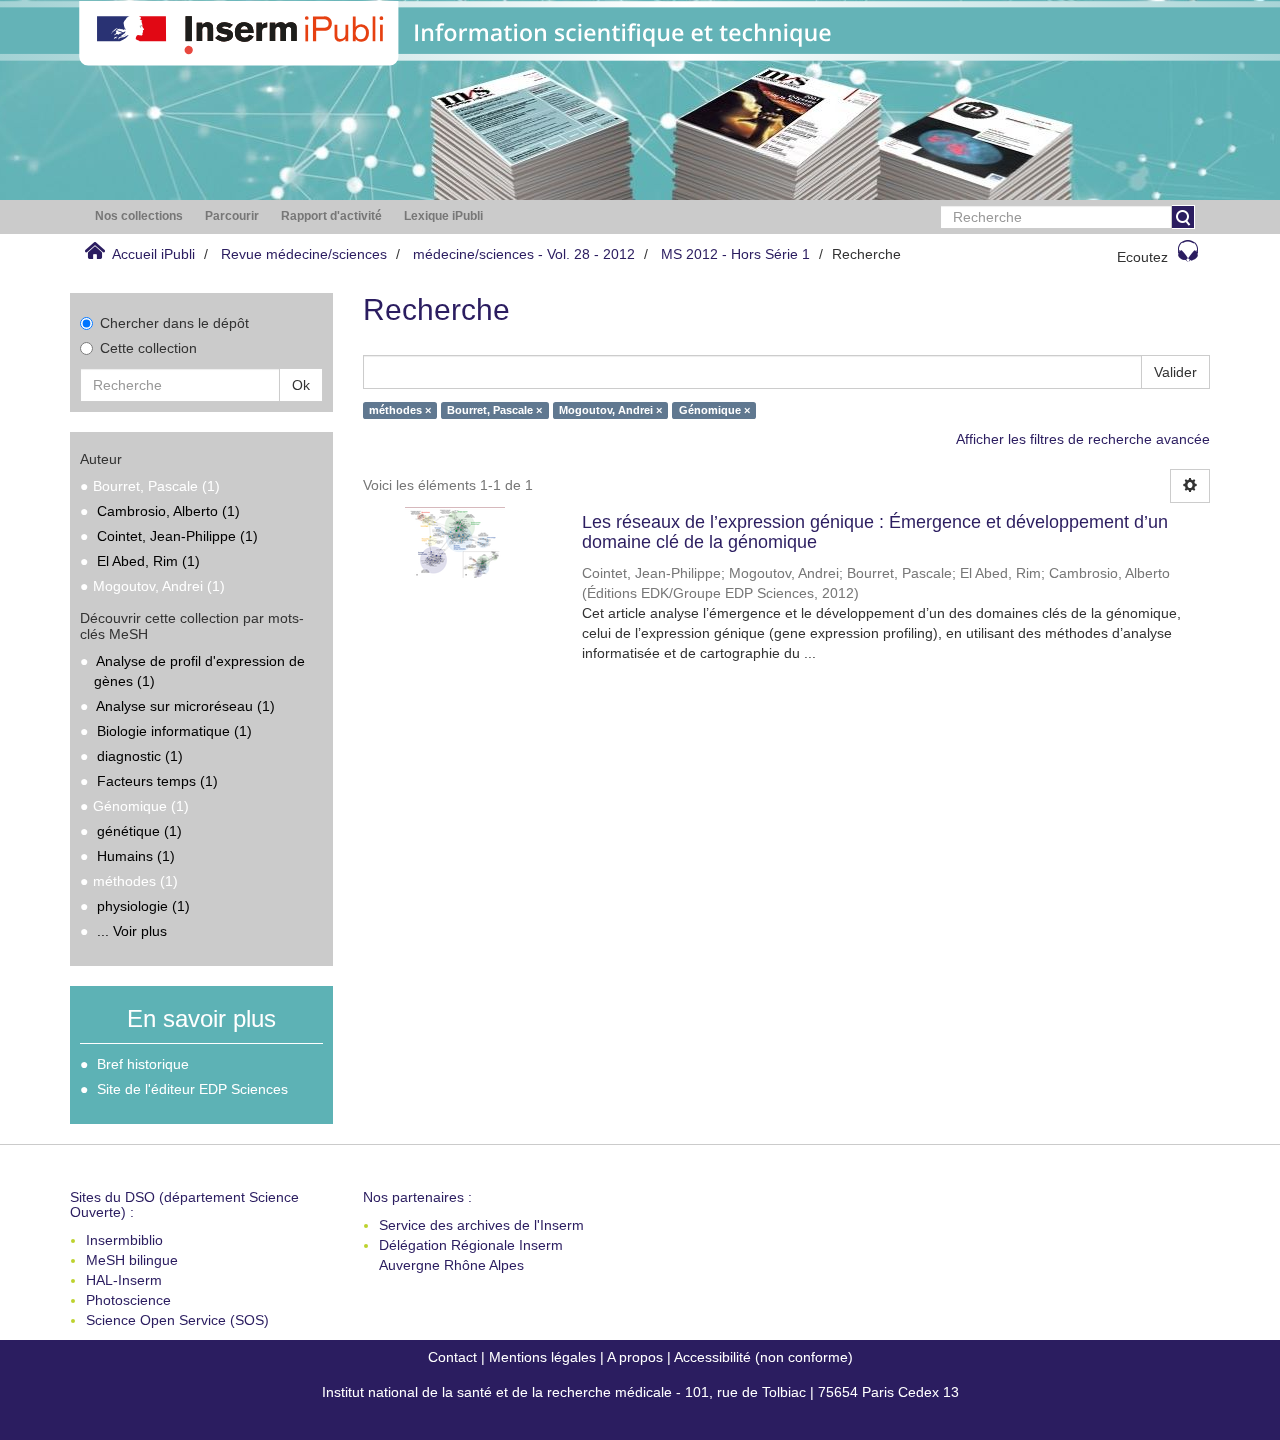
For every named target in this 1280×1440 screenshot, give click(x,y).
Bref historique (143, 1064)
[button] (139, 216)
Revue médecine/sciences (304, 254)
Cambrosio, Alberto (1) (168, 511)
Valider (1175, 372)
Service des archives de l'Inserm (481, 1225)
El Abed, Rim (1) (148, 561)
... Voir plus (132, 931)
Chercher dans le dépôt (174, 323)
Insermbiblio (124, 1240)
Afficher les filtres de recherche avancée (1083, 439)
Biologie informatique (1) (174, 731)
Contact (452, 1357)
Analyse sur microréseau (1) (185, 706)
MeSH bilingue (132, 1260)
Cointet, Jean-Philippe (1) (177, 536)
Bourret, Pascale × (494, 410)
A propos (635, 1357)
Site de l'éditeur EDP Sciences (192, 1089)
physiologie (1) (143, 906)
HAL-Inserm (124, 1280)
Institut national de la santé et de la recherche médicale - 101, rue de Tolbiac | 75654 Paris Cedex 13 (640, 1392)
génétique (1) (139, 831)
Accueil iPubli (153, 254)
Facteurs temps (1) (157, 781)
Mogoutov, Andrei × (610, 410)
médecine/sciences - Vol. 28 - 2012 (524, 254)
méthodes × (400, 410)
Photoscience (128, 1300)
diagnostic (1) (140, 756)
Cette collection (148, 348)
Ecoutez (1142, 257)
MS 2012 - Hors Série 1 (735, 254)
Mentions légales (542, 1357)
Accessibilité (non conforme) (763, 1357)
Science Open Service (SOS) (177, 1320)
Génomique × (714, 410)
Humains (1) (136, 856)
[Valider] (1183, 217)
